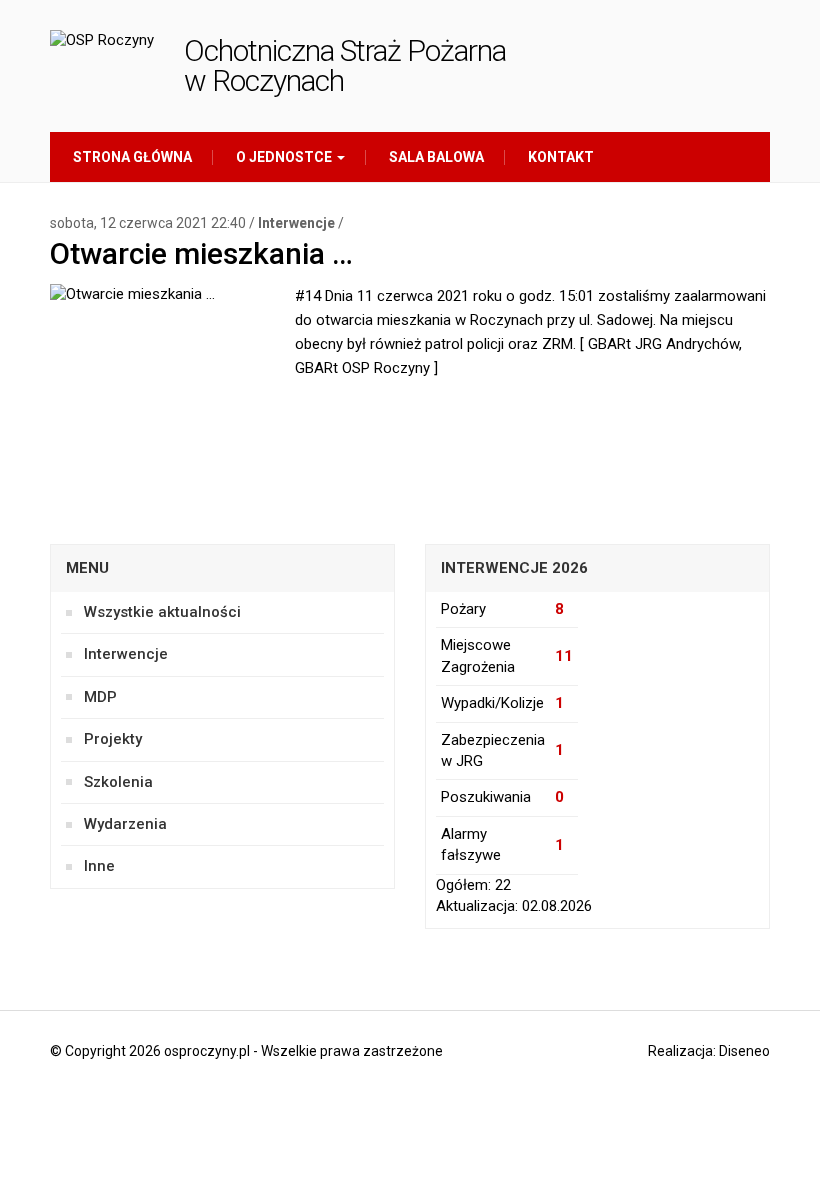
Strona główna (131, 157)
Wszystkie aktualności (162, 612)
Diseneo (744, 1051)
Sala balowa (435, 157)
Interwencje (296, 223)
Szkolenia (118, 782)
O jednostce (284, 157)
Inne (99, 866)
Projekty (113, 739)
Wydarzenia (125, 824)
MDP (100, 697)
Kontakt (559, 157)
